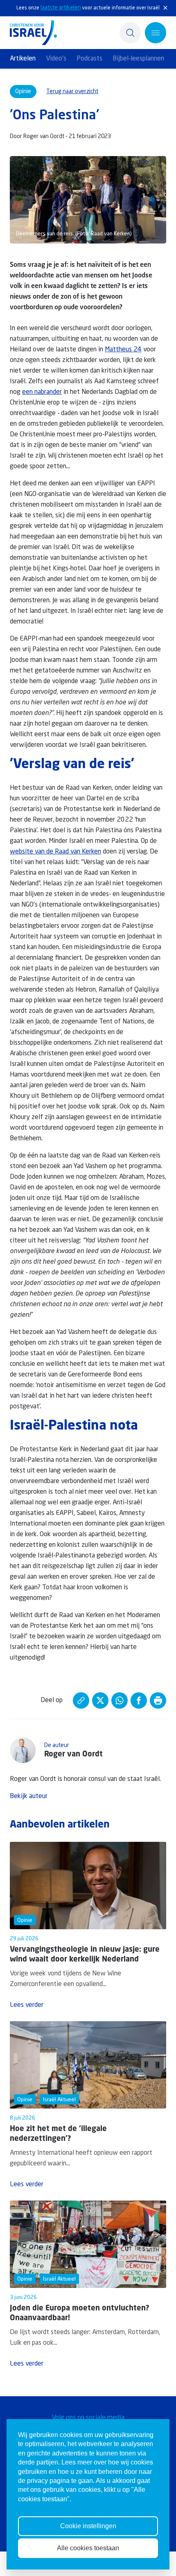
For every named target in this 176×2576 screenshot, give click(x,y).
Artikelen (23, 59)
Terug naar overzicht (72, 92)
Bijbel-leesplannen (138, 59)
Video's (56, 59)
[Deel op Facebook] (139, 1700)
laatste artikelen (61, 8)
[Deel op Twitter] (100, 1700)
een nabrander (42, 392)
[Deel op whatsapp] (120, 1700)
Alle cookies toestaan (88, 2548)
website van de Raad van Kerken (55, 852)
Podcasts (89, 59)
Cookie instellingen (88, 2526)
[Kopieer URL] (81, 1700)
